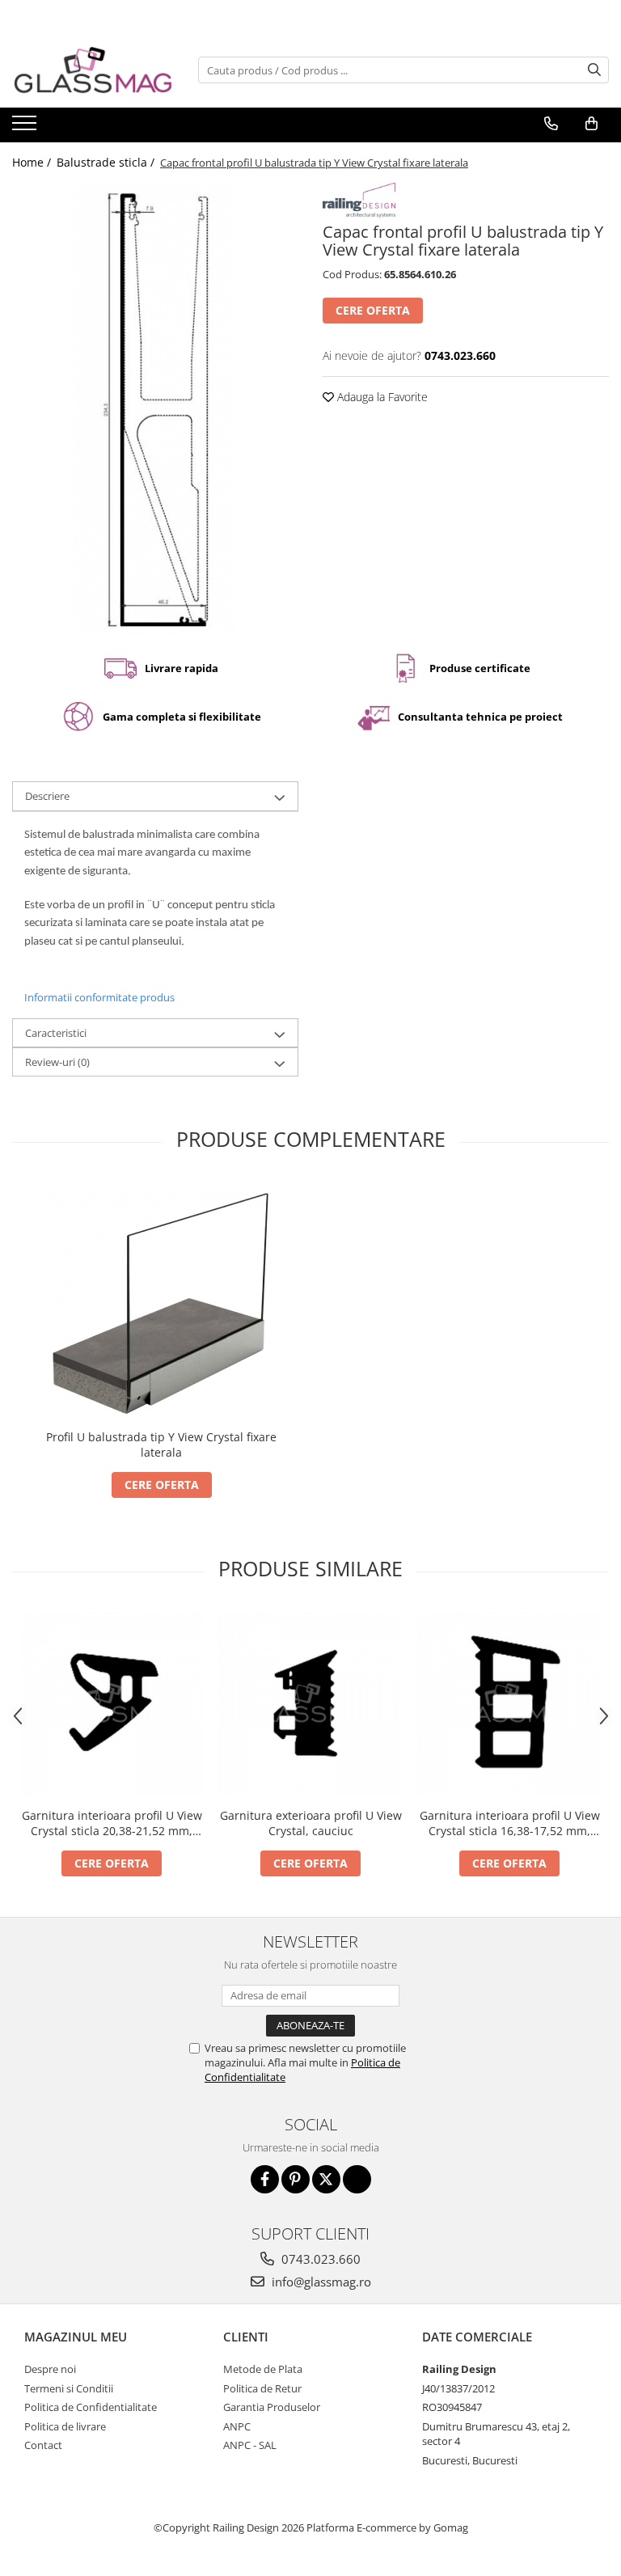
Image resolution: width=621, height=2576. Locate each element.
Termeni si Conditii (69, 2388)
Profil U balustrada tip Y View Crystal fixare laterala (161, 1445)
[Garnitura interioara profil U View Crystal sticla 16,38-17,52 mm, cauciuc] (509, 1704)
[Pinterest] (296, 2179)
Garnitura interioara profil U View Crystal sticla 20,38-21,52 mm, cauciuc (112, 1823)
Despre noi (50, 2369)
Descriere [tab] (47, 796)
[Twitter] (326, 2179)
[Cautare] (594, 70)
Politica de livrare (65, 2426)
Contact (43, 2445)
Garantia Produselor (272, 2407)
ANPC (237, 2426)
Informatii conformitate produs (99, 997)
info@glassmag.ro (320, 2282)
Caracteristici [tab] (56, 1033)
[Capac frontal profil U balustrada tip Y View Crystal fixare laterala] (155, 409)
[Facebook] (265, 2179)
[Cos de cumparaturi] (591, 124)
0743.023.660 (319, 2259)
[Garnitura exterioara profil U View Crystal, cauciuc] (310, 1704)
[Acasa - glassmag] (93, 70)
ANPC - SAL (250, 2445)
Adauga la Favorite (381, 397)
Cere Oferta (373, 310)
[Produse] (26, 128)
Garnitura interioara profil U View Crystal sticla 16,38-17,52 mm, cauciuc (510, 1823)
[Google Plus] (357, 2179)
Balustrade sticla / (107, 162)
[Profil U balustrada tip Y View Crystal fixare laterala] (162, 1300)
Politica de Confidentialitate (91, 2407)
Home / (33, 162)
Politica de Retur (262, 2388)
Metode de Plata (263, 2369)
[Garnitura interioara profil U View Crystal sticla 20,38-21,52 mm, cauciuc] (112, 1704)
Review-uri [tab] (57, 1062)
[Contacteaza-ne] (551, 124)
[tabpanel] (155, 409)
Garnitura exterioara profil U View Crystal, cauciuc (311, 1823)
